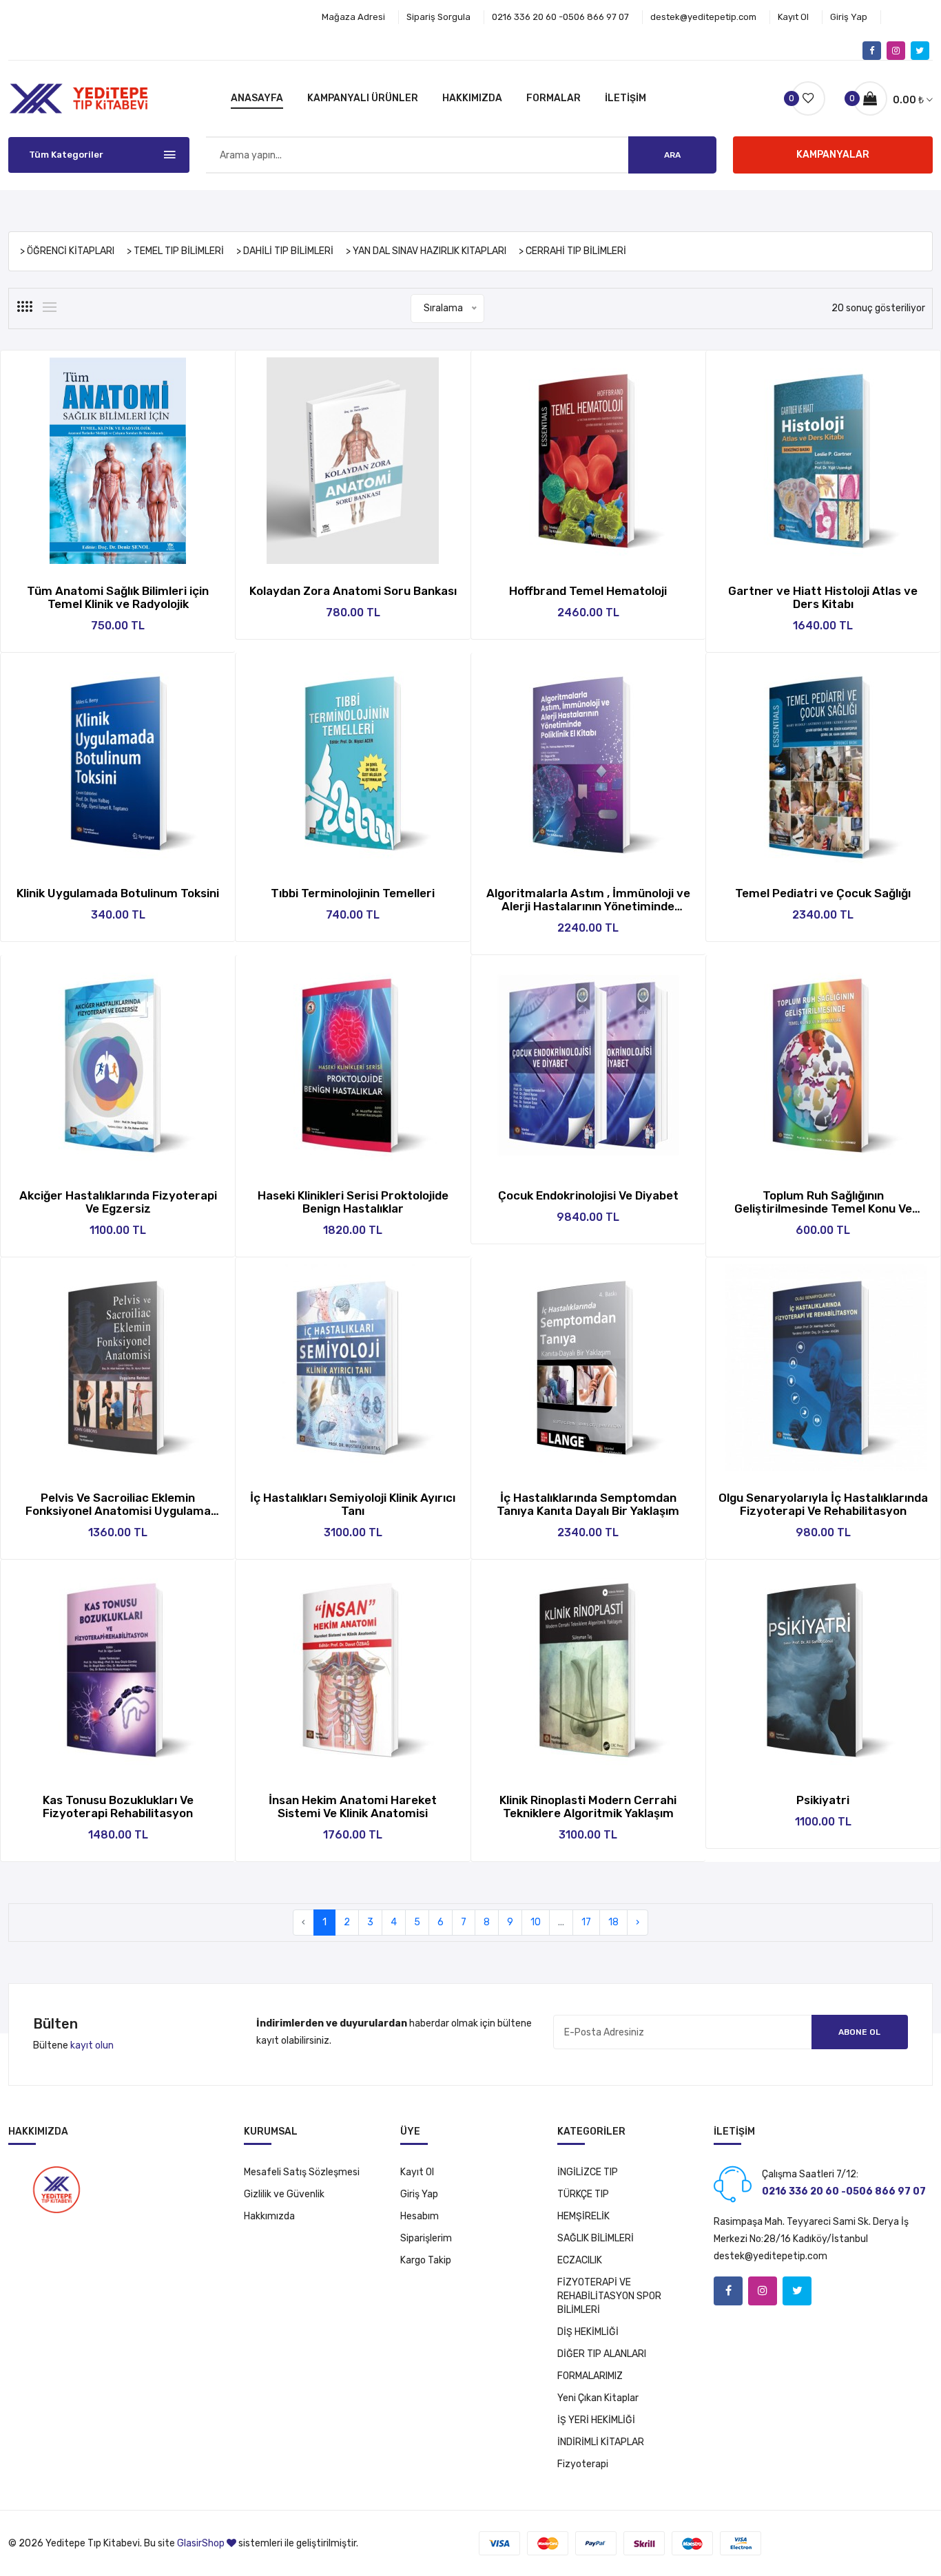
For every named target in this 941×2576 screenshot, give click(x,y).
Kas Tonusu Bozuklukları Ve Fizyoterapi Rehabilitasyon (118, 1807)
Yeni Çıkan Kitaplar (598, 2398)
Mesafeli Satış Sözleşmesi (302, 2172)
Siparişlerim (426, 2238)
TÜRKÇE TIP (583, 2194)
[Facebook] (872, 51)
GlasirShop (201, 2543)
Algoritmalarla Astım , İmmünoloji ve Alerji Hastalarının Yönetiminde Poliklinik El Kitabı (588, 906)
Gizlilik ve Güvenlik (284, 2194)
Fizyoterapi (583, 2464)
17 (586, 1922)
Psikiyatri (823, 1800)
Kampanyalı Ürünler (363, 98)
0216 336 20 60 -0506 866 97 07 (560, 17)
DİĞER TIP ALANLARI (602, 2354)
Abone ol (859, 2032)
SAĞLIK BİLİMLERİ (596, 2238)
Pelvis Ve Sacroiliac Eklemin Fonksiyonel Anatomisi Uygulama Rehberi (118, 1511)
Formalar (554, 98)
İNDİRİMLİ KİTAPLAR (601, 2442)
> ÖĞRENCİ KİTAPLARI (67, 251)
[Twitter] (920, 51)
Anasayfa (257, 98)
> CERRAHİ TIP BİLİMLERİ (572, 251)
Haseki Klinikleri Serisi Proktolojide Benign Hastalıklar (353, 1202)
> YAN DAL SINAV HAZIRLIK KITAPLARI (426, 251)
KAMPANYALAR (833, 155)
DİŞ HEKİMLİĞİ (588, 2332)
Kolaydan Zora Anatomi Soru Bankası (353, 591)
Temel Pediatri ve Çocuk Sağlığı (823, 893)
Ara (672, 155)
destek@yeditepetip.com (703, 17)
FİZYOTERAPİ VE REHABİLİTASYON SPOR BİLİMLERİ (609, 2296)
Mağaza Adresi (353, 17)
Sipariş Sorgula (438, 17)
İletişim (625, 98)
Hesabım (420, 2216)
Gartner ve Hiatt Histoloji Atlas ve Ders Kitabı (823, 597)
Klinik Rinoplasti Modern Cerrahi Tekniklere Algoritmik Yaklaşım (588, 1807)
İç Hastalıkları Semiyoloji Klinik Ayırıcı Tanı (353, 1504)
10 (536, 1922)
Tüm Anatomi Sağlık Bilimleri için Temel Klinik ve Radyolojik (118, 597)
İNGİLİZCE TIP (588, 2172)
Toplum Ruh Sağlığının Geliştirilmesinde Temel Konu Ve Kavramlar (823, 1208)
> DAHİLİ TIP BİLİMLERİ (285, 251)
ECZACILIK (580, 2260)
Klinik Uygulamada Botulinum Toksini (118, 893)
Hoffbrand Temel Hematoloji (588, 591)
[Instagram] (896, 51)
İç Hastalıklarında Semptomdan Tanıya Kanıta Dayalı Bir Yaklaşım (588, 1504)
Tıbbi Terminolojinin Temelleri (353, 893)
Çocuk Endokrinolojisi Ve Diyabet (588, 1195)
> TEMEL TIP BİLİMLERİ (175, 251)
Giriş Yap (849, 17)
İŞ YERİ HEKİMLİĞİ (596, 2420)
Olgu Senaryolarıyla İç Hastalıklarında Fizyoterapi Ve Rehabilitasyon (823, 1504)
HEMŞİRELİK (583, 2216)
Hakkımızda (472, 98)
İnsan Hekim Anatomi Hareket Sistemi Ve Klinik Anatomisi (353, 1807)
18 (613, 1922)
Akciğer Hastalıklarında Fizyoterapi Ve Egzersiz (118, 1202)
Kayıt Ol (793, 17)
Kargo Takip (426, 2260)
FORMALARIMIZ (590, 2376)
